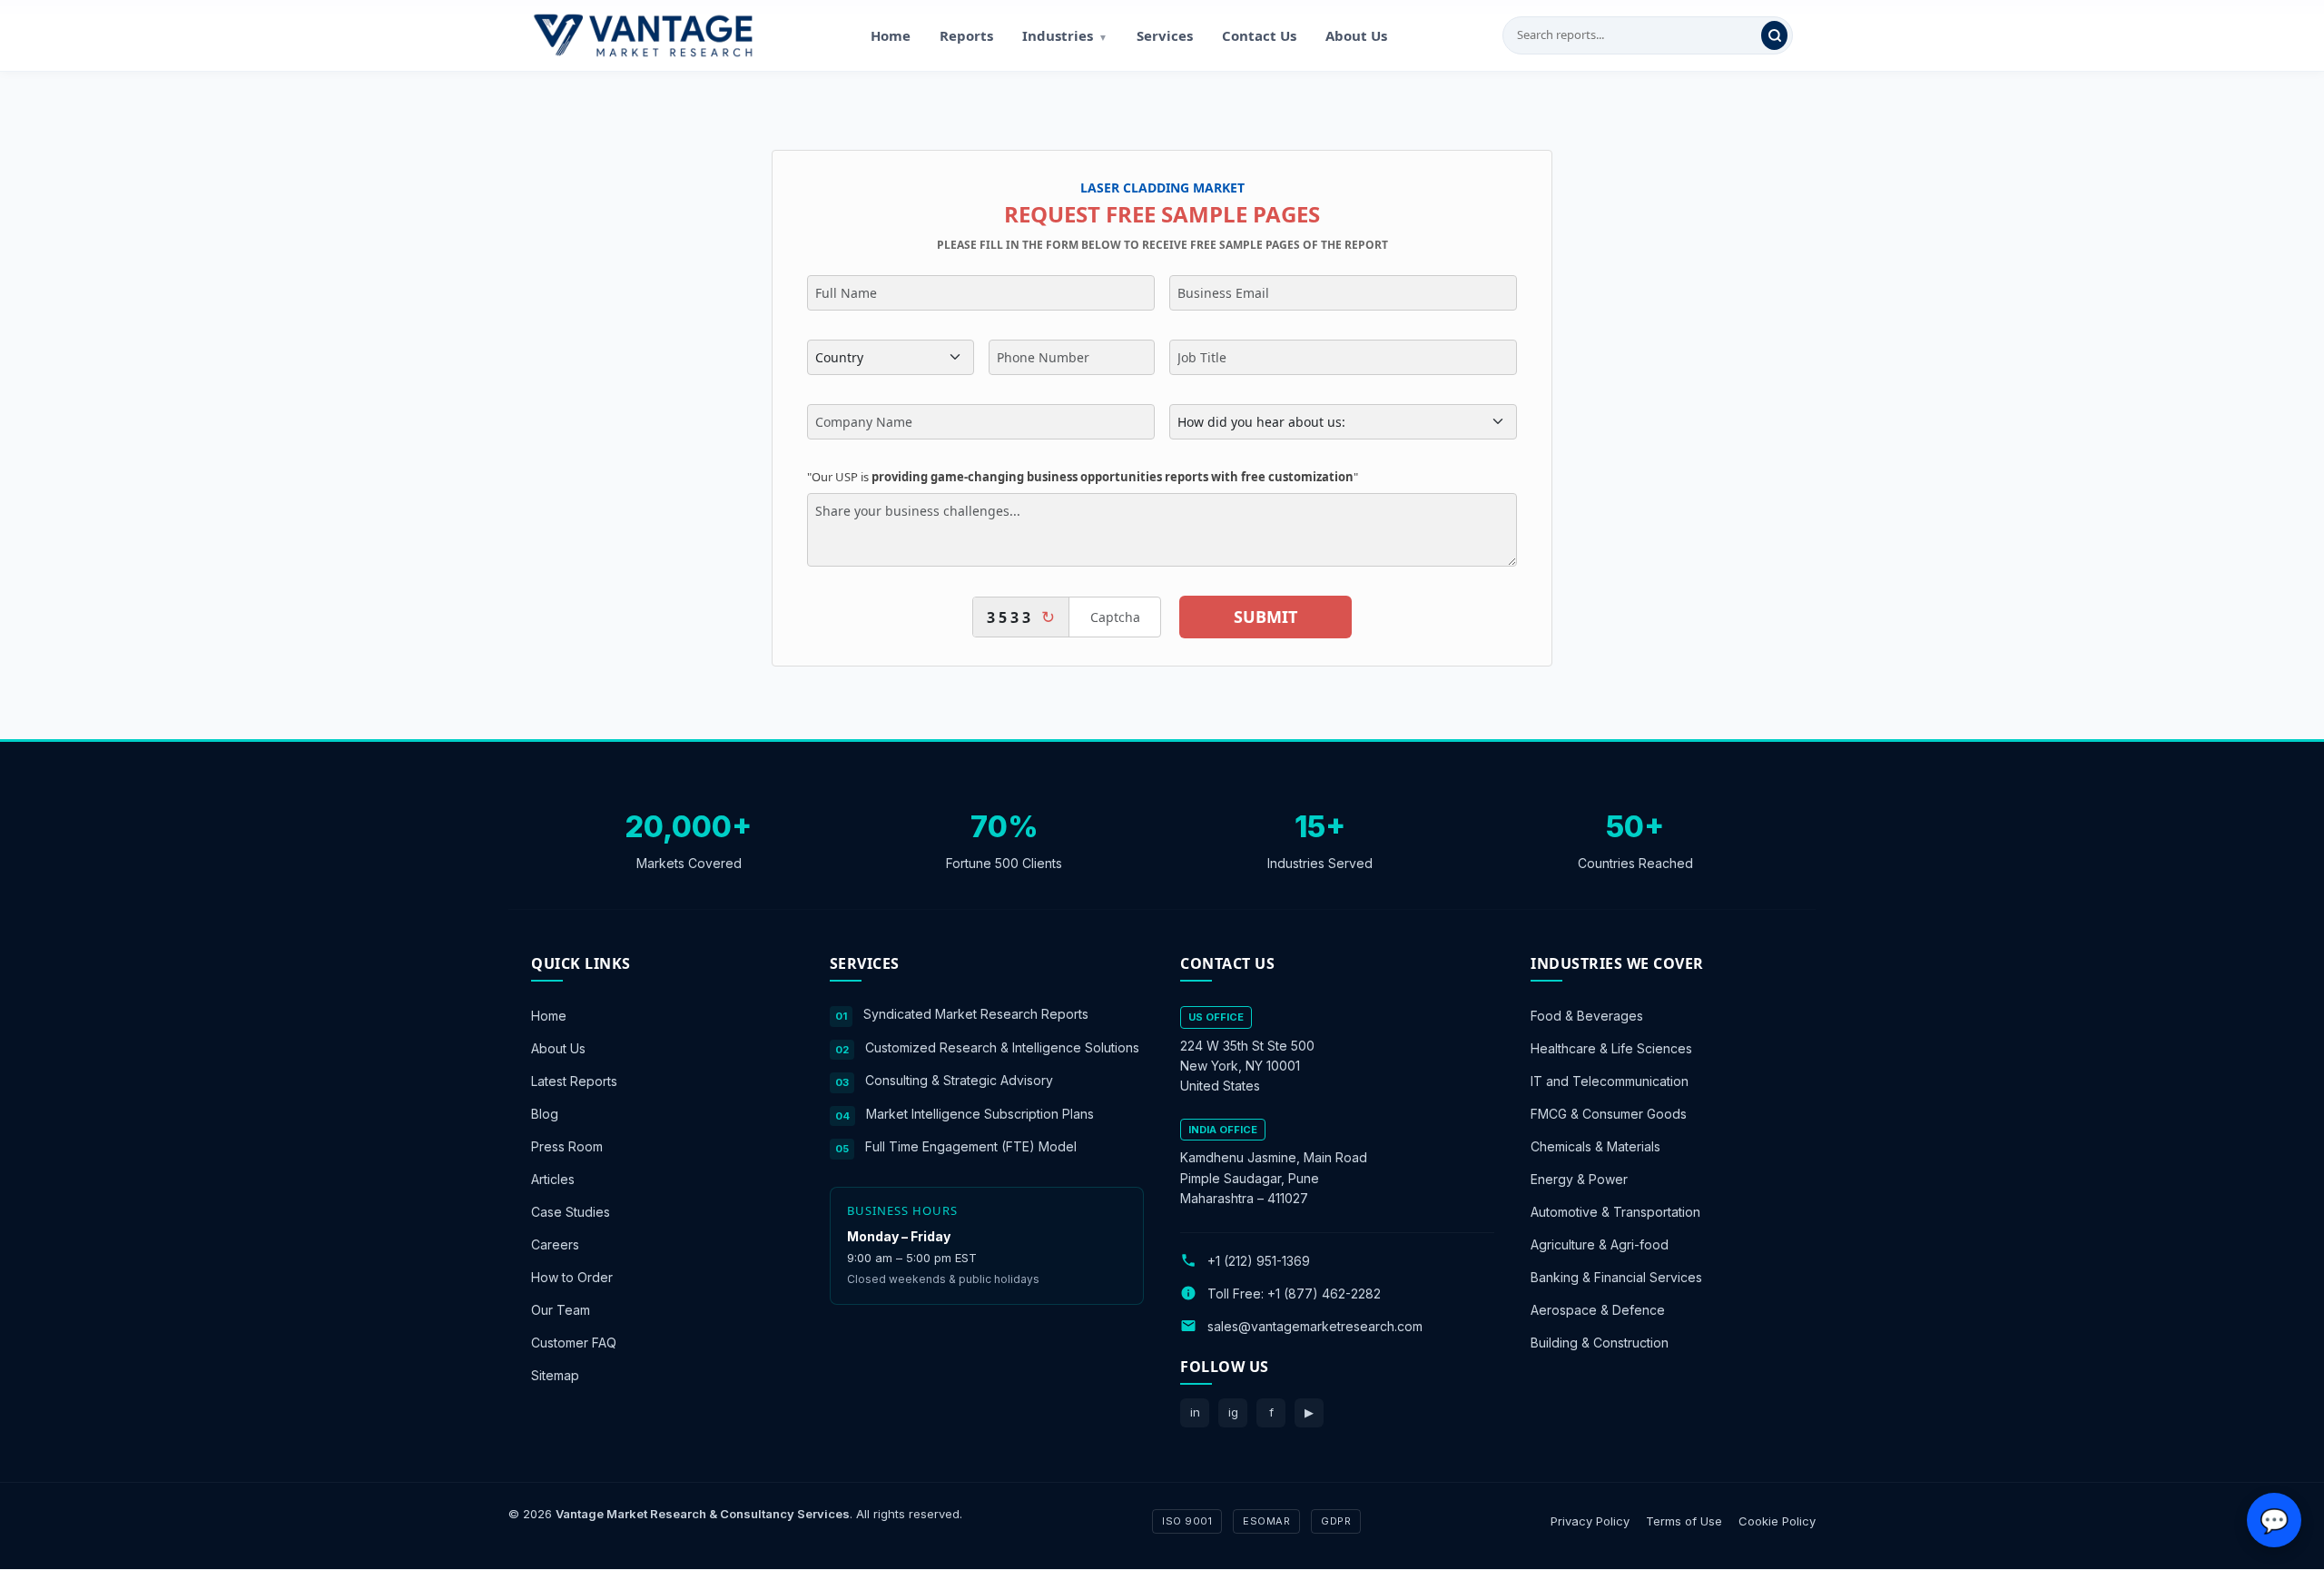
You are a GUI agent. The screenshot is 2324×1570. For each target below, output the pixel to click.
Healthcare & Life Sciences (1611, 1048)
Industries (1065, 35)
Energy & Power (1579, 1179)
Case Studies (571, 1212)
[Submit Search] (1774, 35)
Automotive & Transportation (1615, 1212)
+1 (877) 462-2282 (1324, 1294)
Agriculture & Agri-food (1600, 1244)
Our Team (561, 1310)
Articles (553, 1179)
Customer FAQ (574, 1343)
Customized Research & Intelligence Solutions (1002, 1047)
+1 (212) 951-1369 (1259, 1261)
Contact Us (1259, 35)
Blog (545, 1114)
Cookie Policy (1777, 1521)
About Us (1356, 35)
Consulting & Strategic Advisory (959, 1080)
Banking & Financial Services (1616, 1277)
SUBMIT (1265, 617)
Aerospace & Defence (1598, 1310)
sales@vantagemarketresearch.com (1315, 1326)
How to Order (572, 1277)
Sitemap (555, 1375)
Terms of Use (1684, 1521)
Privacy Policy (1590, 1521)
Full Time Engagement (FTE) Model (971, 1146)
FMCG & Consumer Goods (1609, 1114)
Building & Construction (1600, 1343)
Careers (555, 1244)
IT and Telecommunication (1610, 1081)
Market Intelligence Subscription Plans (980, 1114)
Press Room (567, 1146)
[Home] (643, 35)
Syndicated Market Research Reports (976, 1014)
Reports (966, 35)
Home (891, 35)
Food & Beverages (1587, 1016)
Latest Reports (574, 1081)
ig (1233, 1412)
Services (1165, 35)
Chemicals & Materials (1595, 1146)
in (1195, 1412)
